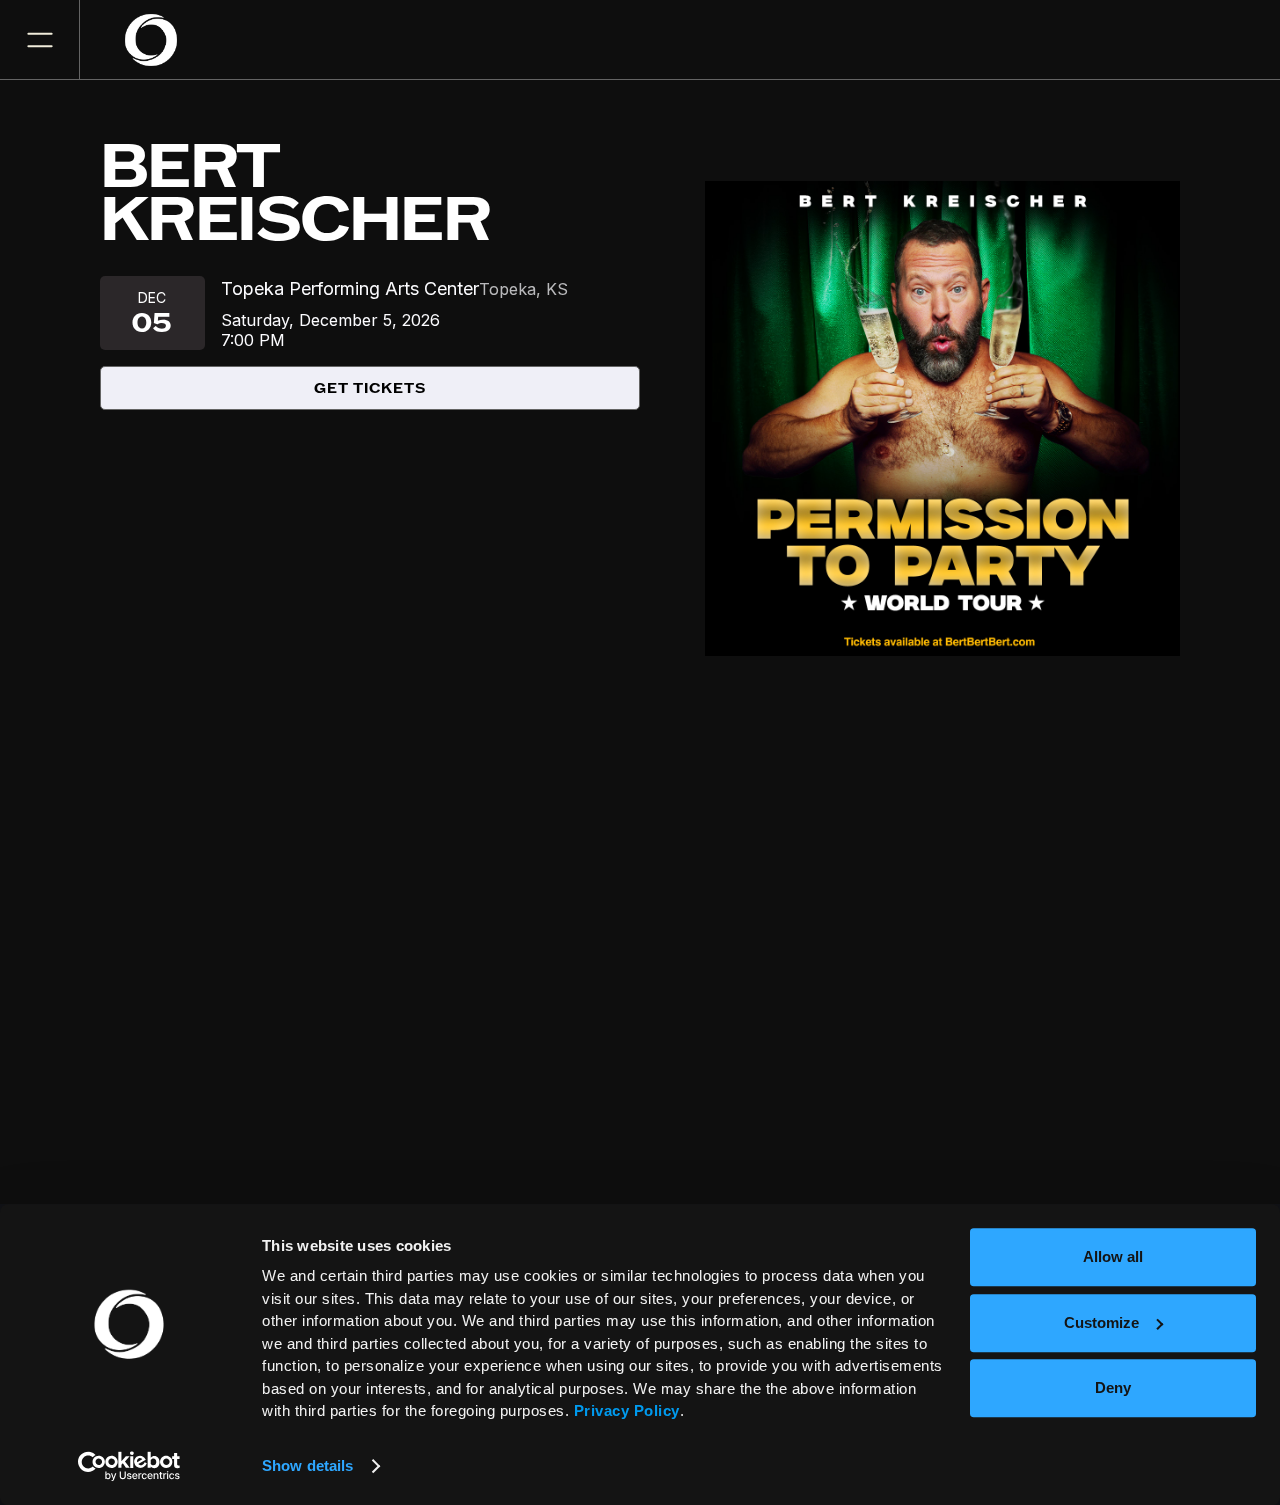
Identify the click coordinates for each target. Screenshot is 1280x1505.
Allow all (1113, 1256)
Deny (1113, 1387)
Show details (307, 1465)
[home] (163, 40)
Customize (1101, 1322)
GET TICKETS (370, 388)
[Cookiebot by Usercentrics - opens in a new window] (129, 1466)
